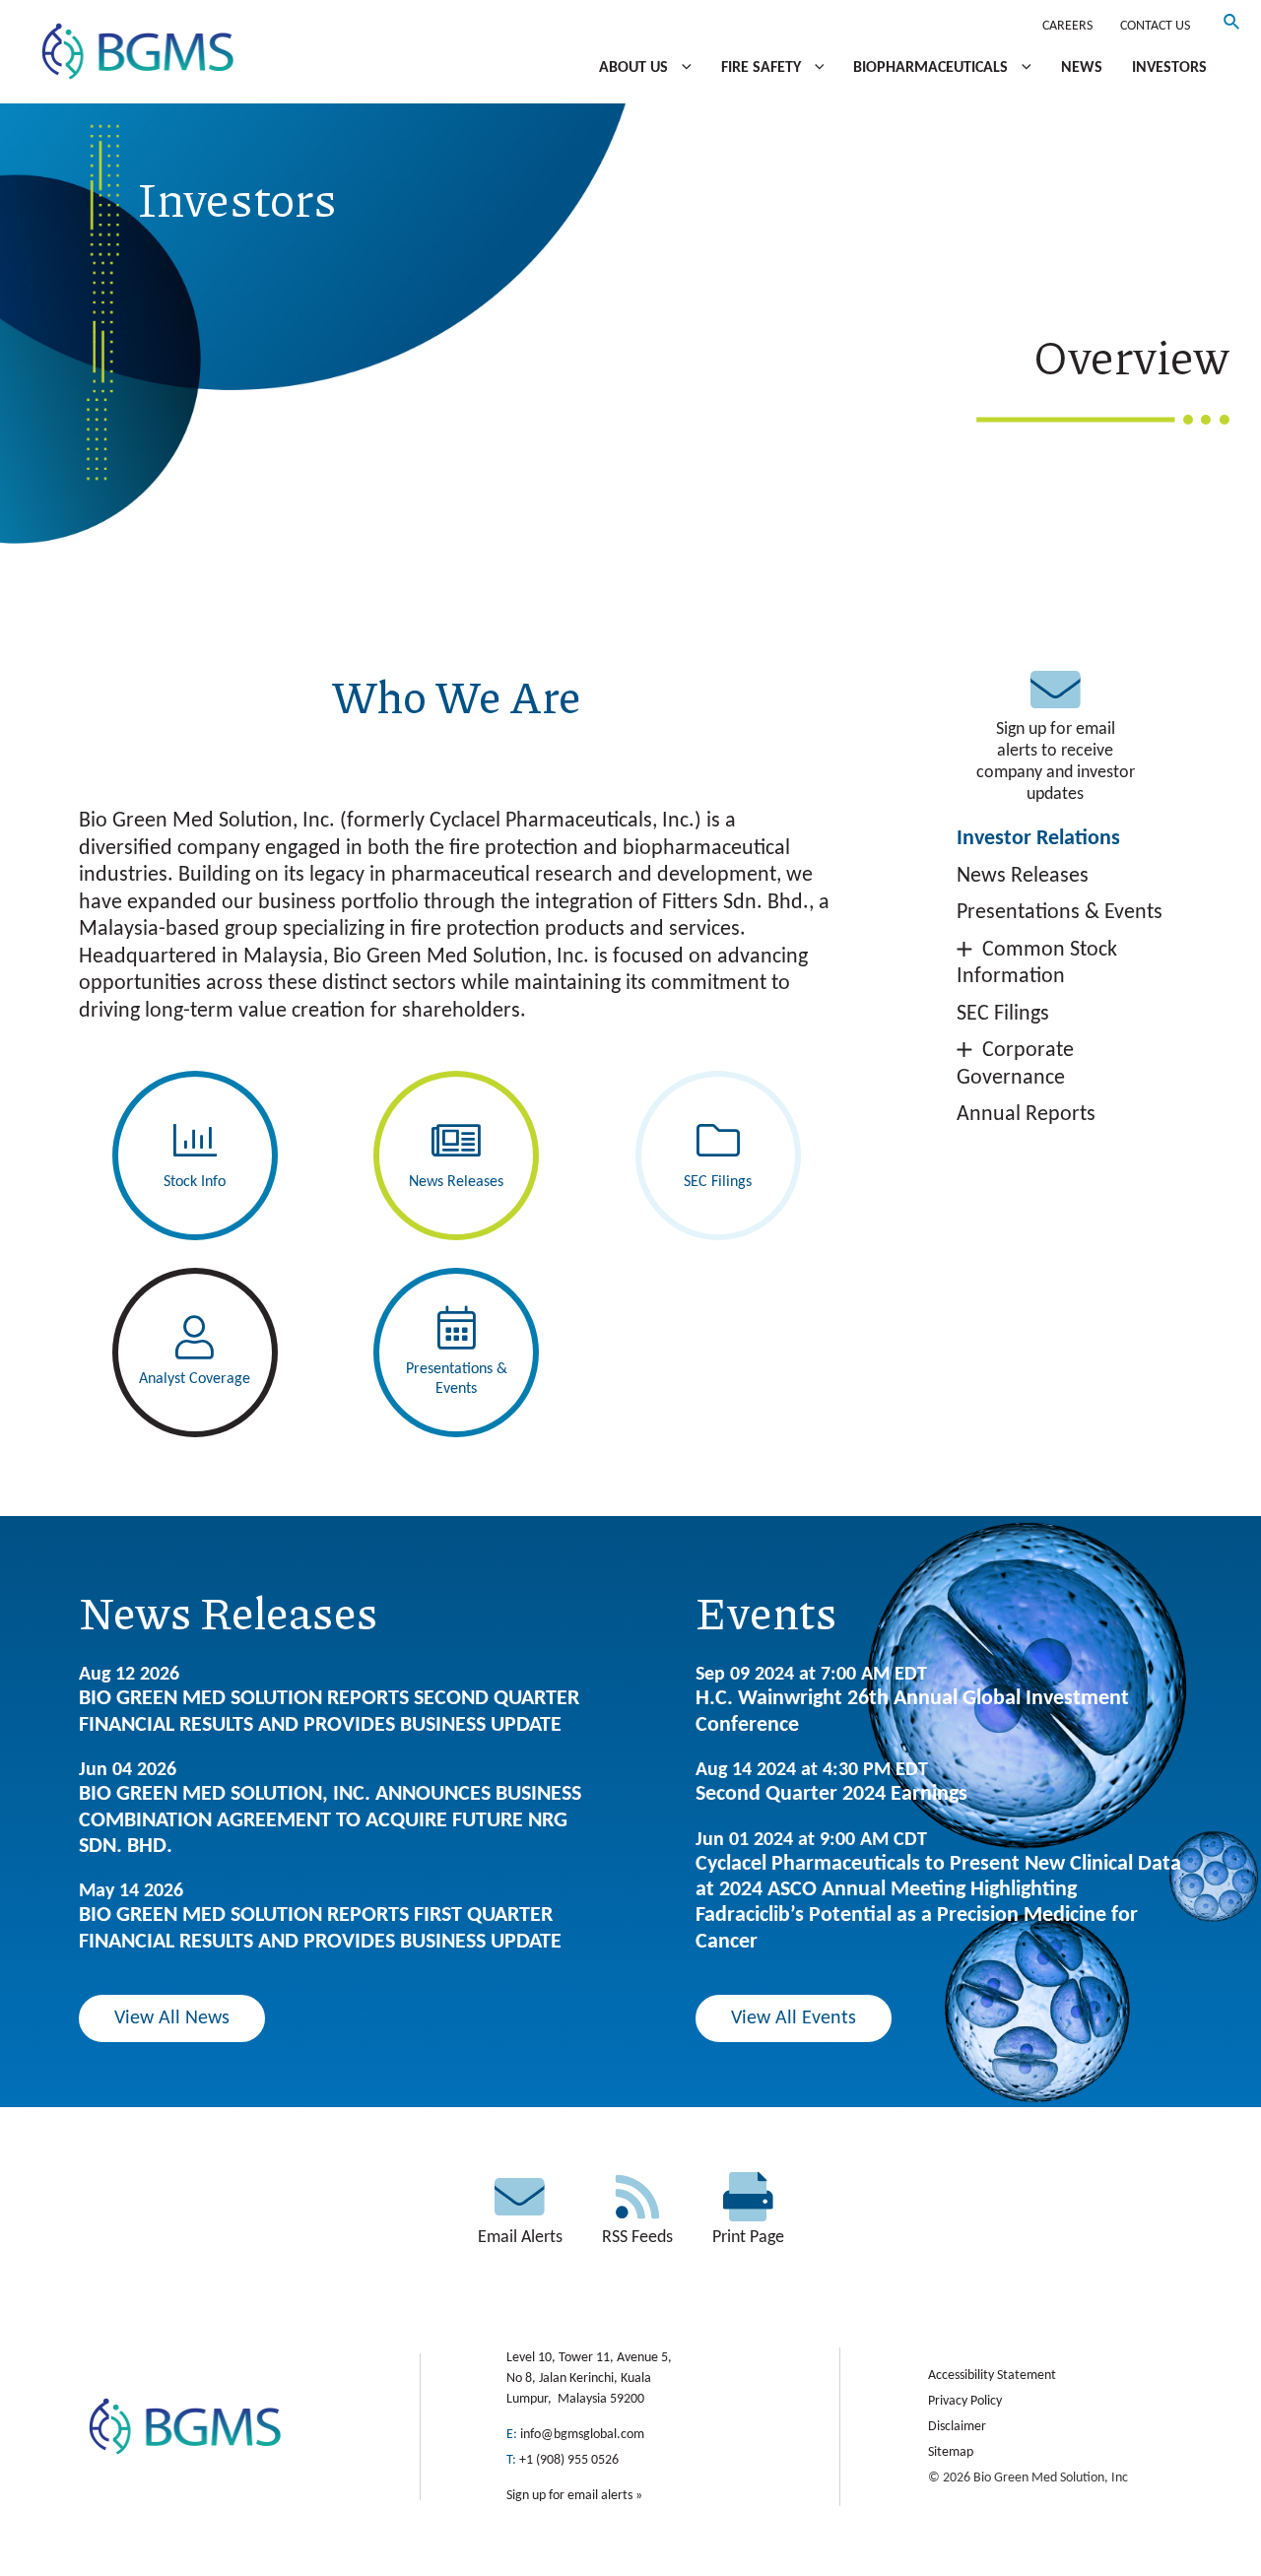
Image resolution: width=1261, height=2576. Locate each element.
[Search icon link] (1232, 26)
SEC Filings (1003, 1014)
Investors (1169, 68)
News (1082, 68)
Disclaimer (957, 2427)
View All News (172, 2018)
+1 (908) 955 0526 (569, 2460)
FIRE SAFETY (763, 68)
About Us (635, 68)
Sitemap (951, 2452)
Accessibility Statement (992, 2376)
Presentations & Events (1060, 913)
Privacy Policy (965, 2401)
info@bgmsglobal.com (582, 2435)
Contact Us (1155, 26)
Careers (1067, 26)
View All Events (794, 2018)
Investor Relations (1038, 839)
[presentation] (682, 68)
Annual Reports (1026, 1115)
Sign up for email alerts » (574, 2496)
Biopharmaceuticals (932, 68)
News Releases (1023, 876)
